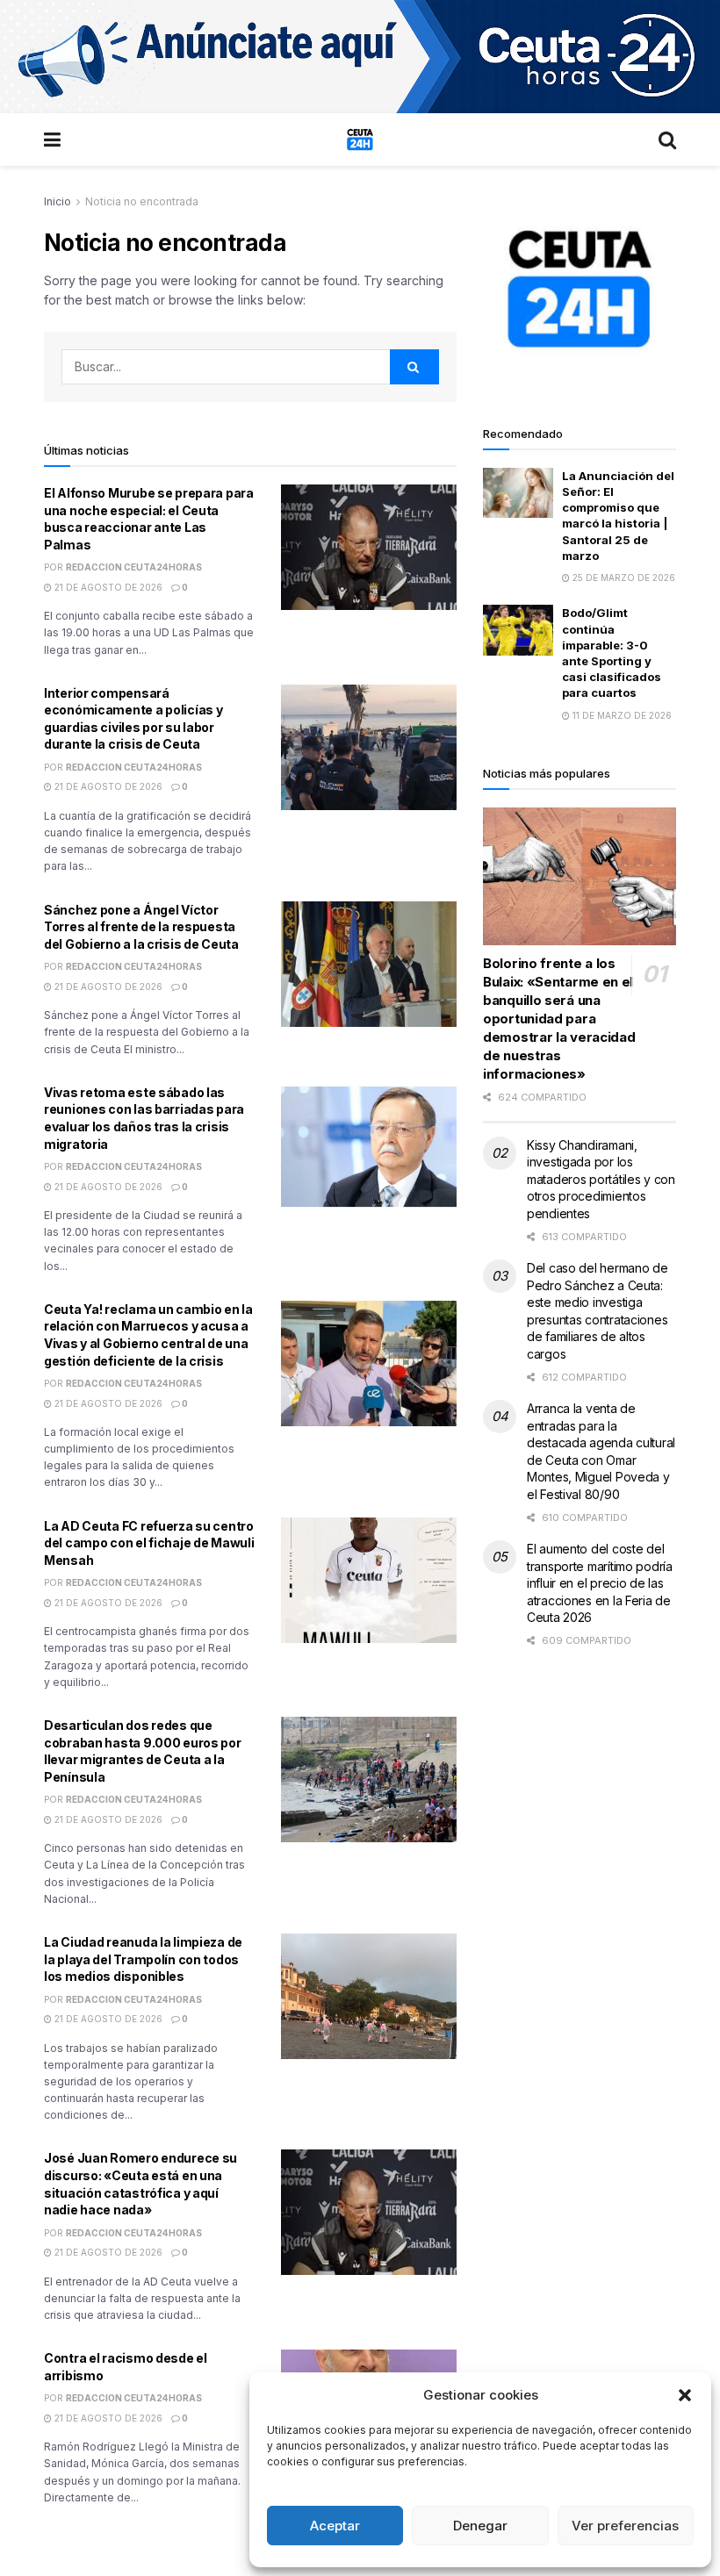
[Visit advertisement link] (360, 57)
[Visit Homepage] (360, 140)
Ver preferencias (625, 2526)
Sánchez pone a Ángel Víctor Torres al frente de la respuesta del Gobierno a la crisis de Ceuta (141, 927)
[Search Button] (667, 140)
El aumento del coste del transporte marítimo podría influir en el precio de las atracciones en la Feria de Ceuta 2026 (600, 1583)
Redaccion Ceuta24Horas (134, 567)
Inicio (58, 201)
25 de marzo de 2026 (623, 578)
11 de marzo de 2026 (621, 715)
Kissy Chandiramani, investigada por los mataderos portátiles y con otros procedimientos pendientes (601, 1179)
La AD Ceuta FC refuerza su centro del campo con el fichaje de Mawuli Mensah (149, 1543)
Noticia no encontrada (142, 201)
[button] (685, 2395)
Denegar (480, 2526)
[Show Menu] (52, 140)
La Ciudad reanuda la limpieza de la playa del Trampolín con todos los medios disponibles (143, 1959)
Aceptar (335, 2526)
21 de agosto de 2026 (107, 587)
